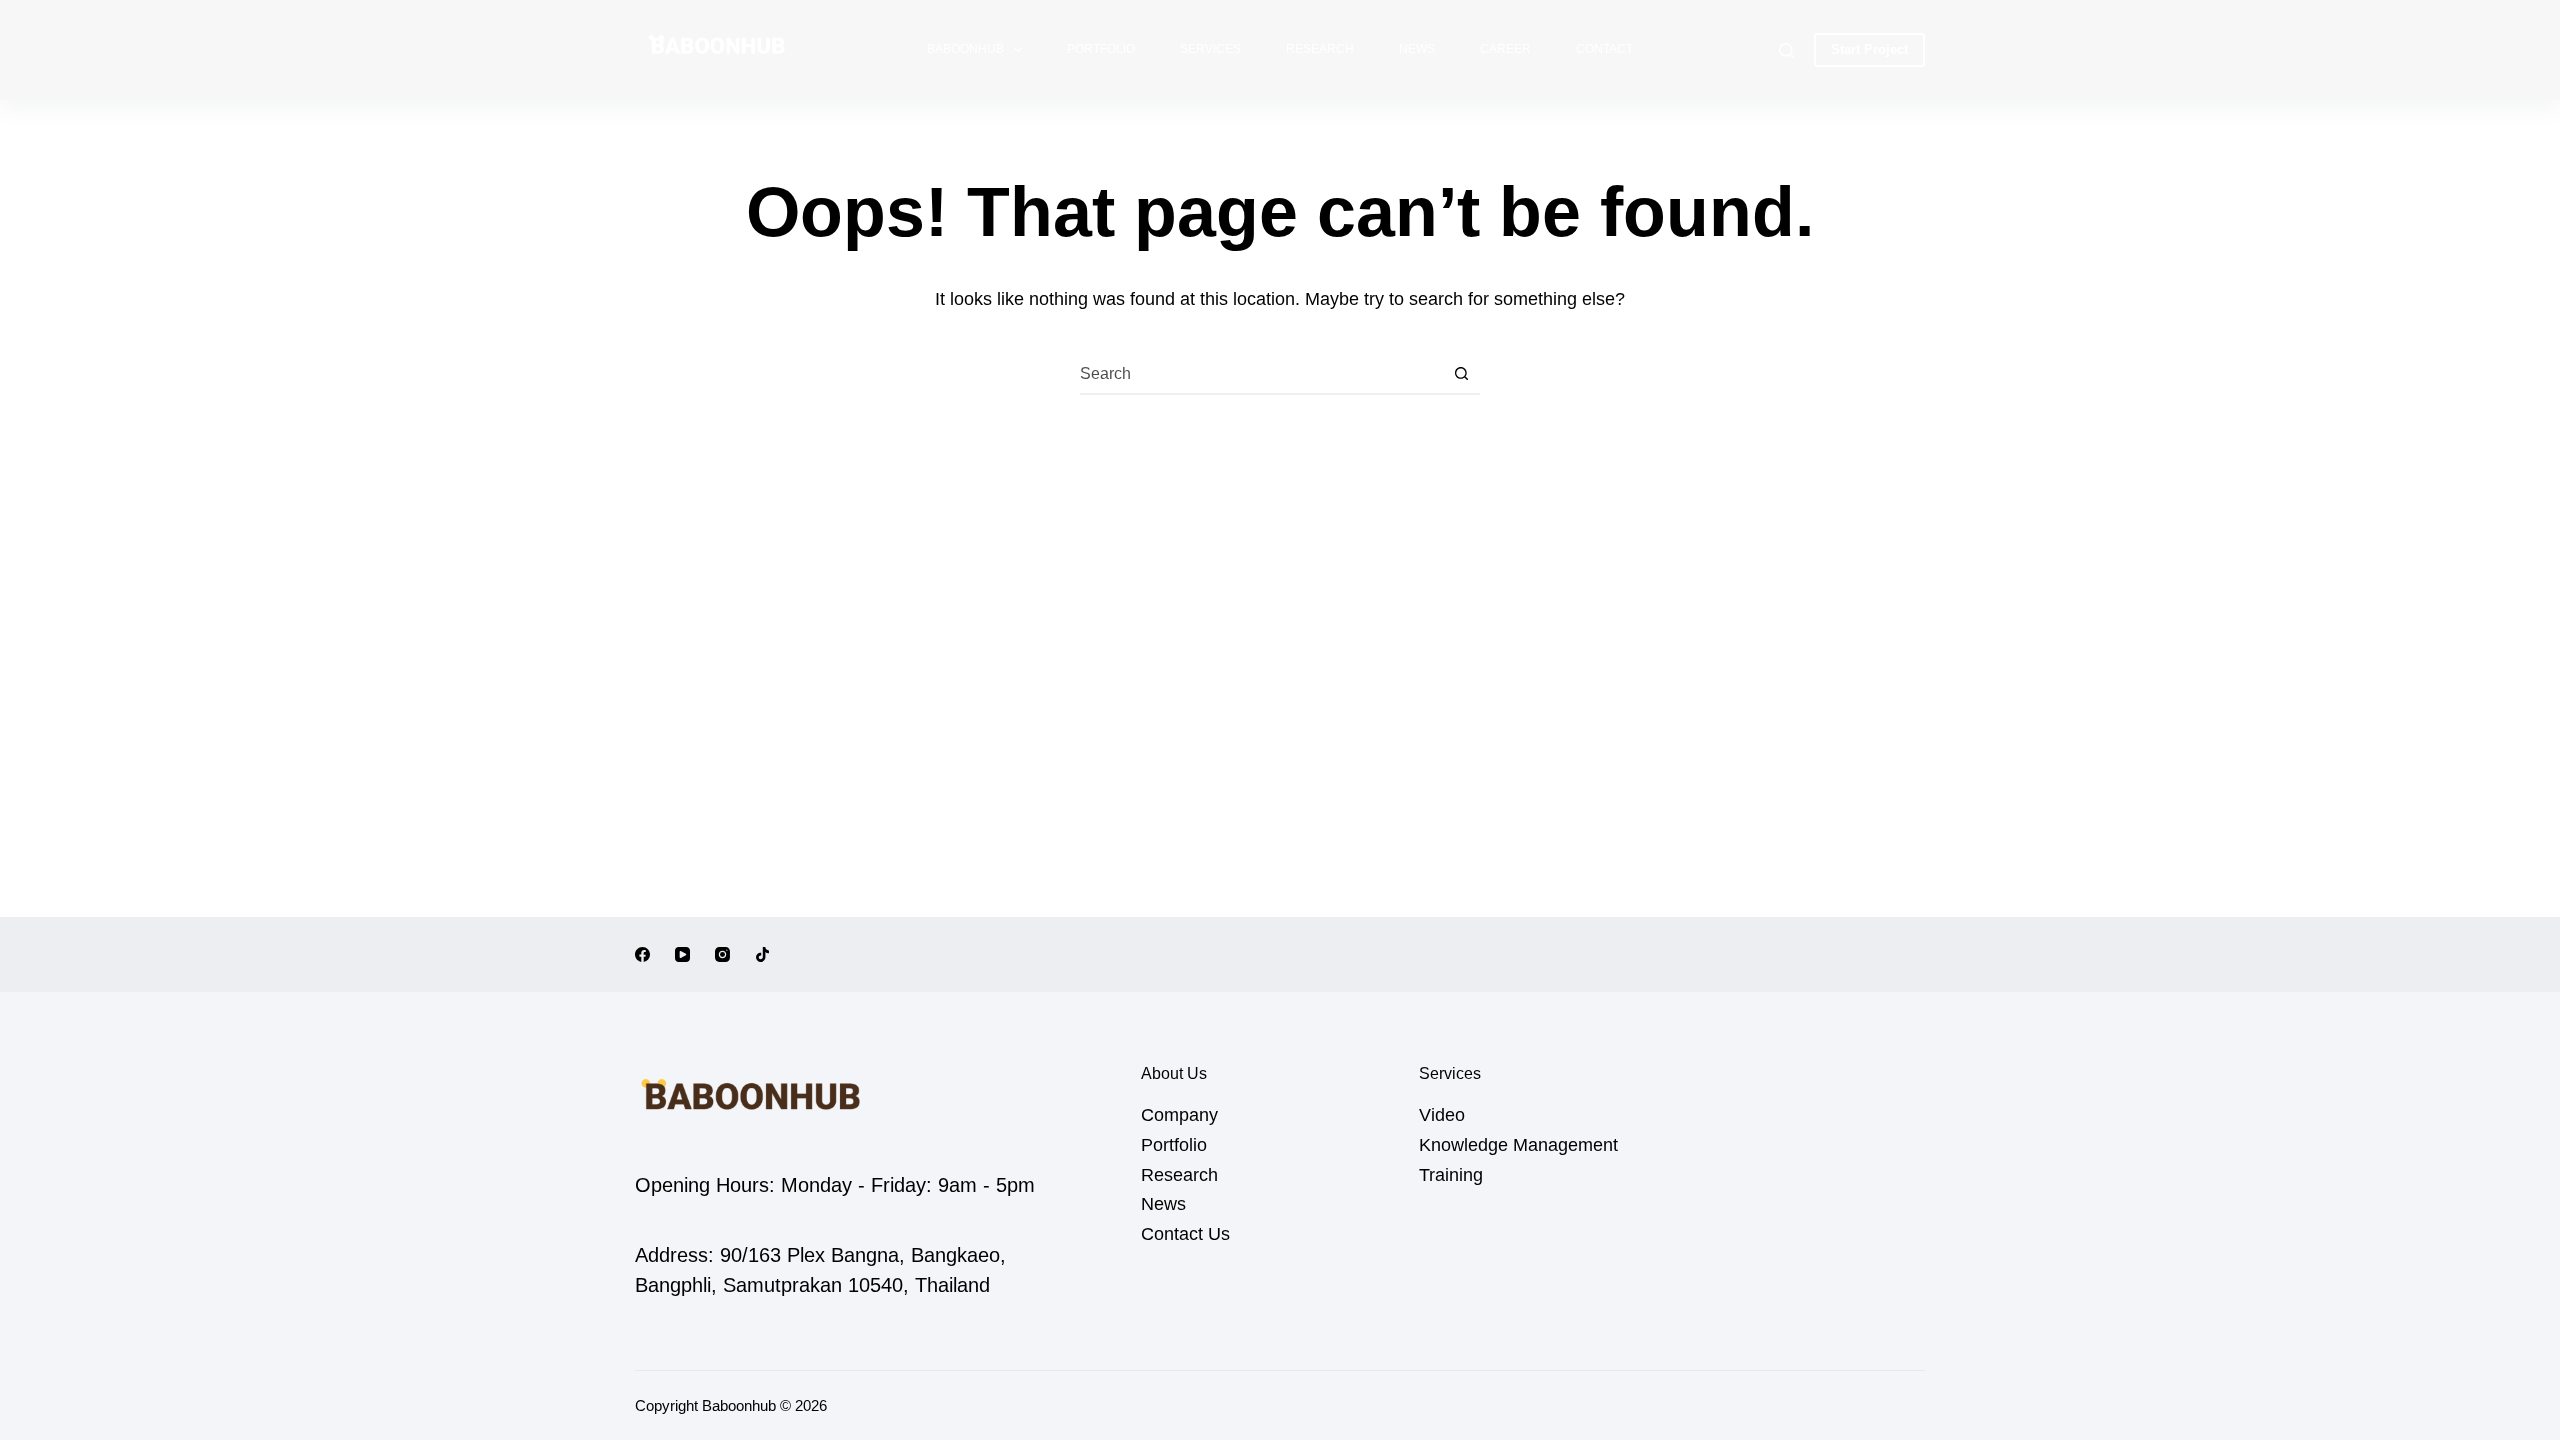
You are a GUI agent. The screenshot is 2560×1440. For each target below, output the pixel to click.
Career (1505, 49)
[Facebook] (642, 954)
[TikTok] (762, 954)
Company (1179, 1115)
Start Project (1869, 49)
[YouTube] (682, 954)
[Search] (1786, 50)
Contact (1604, 49)
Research (1320, 49)
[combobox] (1261, 374)
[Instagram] (722, 954)
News (1417, 49)
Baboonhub (965, 49)
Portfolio (1101, 49)
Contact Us (1185, 1234)
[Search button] (1461, 374)
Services (1210, 49)
